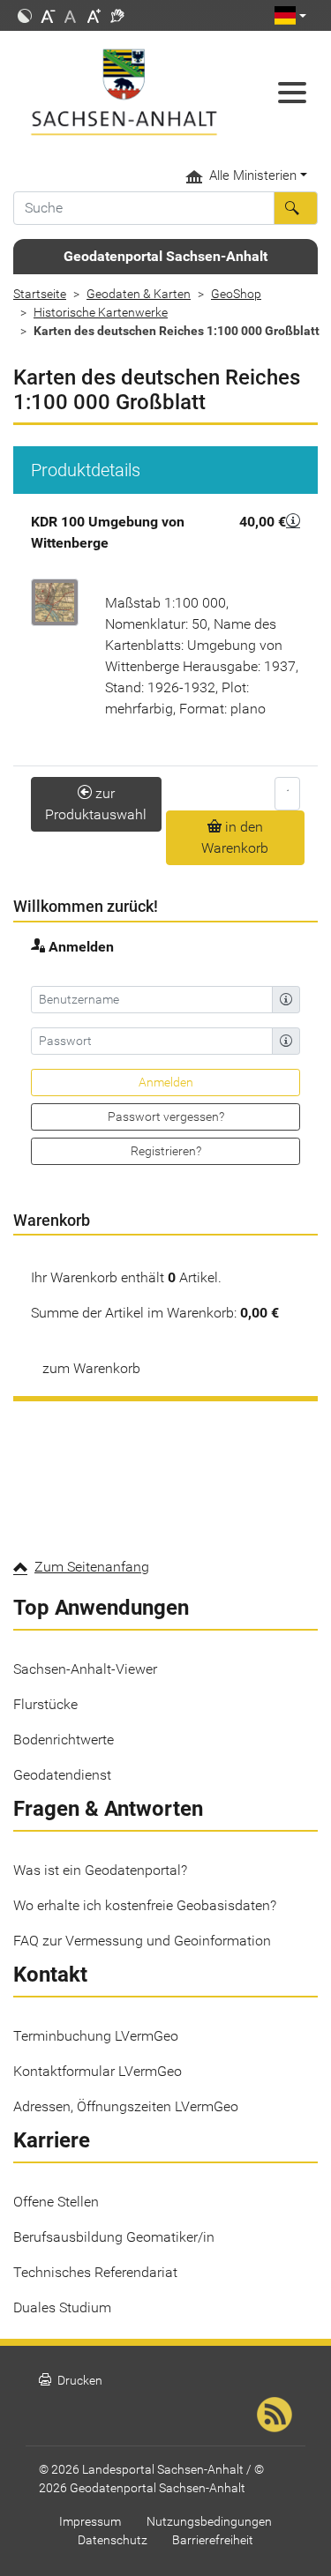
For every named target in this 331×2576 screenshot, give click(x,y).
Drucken (71, 2381)
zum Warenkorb (91, 1368)
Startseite (40, 294)
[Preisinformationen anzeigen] (293, 520)
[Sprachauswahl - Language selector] (290, 15)
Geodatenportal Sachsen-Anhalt (165, 256)
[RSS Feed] (275, 2414)
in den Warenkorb (235, 837)
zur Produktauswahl (96, 804)
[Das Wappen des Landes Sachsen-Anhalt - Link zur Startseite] (124, 92)
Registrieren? (166, 1151)
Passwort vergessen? (166, 1116)
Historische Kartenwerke (101, 312)
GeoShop (236, 294)
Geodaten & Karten (139, 294)
